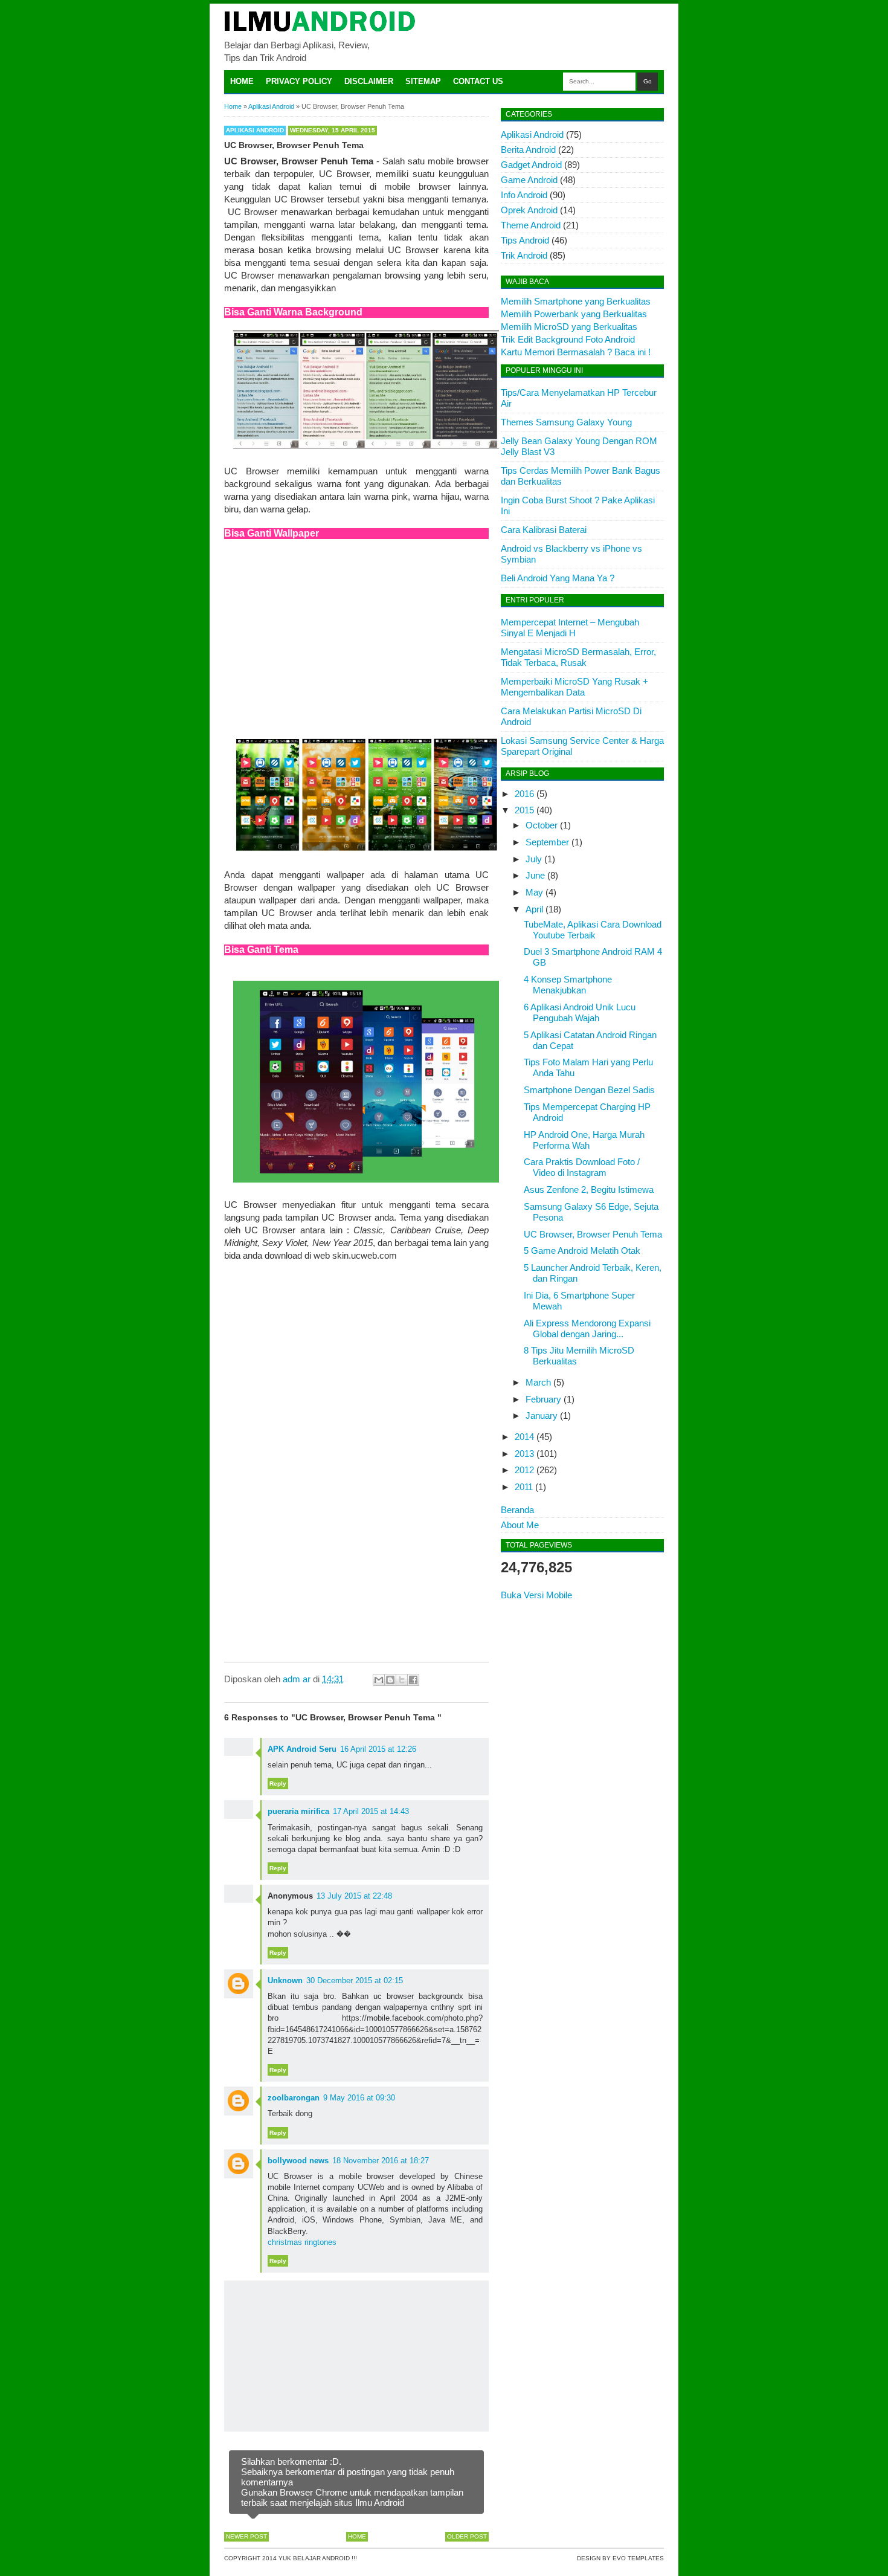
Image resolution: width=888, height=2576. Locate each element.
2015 (524, 810)
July (534, 859)
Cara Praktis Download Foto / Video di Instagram (582, 1167)
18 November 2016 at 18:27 (381, 2161)
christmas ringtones (302, 2242)
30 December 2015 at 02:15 (355, 1980)
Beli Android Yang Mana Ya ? (558, 578)
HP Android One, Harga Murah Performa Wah (584, 1140)
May (534, 892)
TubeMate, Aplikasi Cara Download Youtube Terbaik (593, 930)
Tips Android (525, 240)
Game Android (529, 180)
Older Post (467, 2536)
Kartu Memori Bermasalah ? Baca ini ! (576, 352)
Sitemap (423, 81)
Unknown (285, 1980)
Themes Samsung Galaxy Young (566, 422)
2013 (524, 1454)
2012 (524, 1470)
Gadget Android (531, 165)
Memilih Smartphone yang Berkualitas (576, 301)
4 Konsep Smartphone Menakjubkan (568, 985)
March (538, 1382)
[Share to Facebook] (413, 1680)
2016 (524, 794)
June (535, 875)
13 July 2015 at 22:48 (354, 1896)
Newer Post (246, 2536)
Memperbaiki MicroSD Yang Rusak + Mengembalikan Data (574, 687)
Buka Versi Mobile (536, 1595)
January (542, 1416)
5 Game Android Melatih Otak (582, 1251)
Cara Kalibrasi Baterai (544, 530)
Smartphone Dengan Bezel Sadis (589, 1090)
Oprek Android (529, 210)
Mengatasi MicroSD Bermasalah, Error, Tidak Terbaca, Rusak (578, 657)
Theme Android (531, 225)
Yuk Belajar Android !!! (318, 2558)
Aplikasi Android (255, 130)
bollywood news (298, 2161)
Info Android (524, 195)
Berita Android (528, 150)
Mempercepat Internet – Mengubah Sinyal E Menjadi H (570, 628)
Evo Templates (638, 2558)
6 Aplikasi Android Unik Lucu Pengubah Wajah (580, 1012)
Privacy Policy (299, 81)
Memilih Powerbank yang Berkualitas (574, 314)
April (534, 909)
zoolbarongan (294, 2098)
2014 (524, 1437)
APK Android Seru (302, 1749)
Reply (278, 1784)
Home (242, 81)
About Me (520, 1525)
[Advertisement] (356, 636)
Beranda (517, 1510)
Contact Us (478, 81)
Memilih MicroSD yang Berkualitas (569, 327)
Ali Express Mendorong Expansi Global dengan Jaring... (587, 1328)
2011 (524, 1487)
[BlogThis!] (390, 1680)
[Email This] (379, 1680)
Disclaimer (369, 81)
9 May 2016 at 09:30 (359, 2098)
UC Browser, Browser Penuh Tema (593, 1234)
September (547, 842)
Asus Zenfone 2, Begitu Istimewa (589, 1190)
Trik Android (524, 255)
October (542, 825)
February (543, 1399)
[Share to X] (402, 1680)
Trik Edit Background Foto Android (568, 339)
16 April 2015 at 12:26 (378, 1749)
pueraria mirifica (298, 1811)
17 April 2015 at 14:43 (371, 1811)
